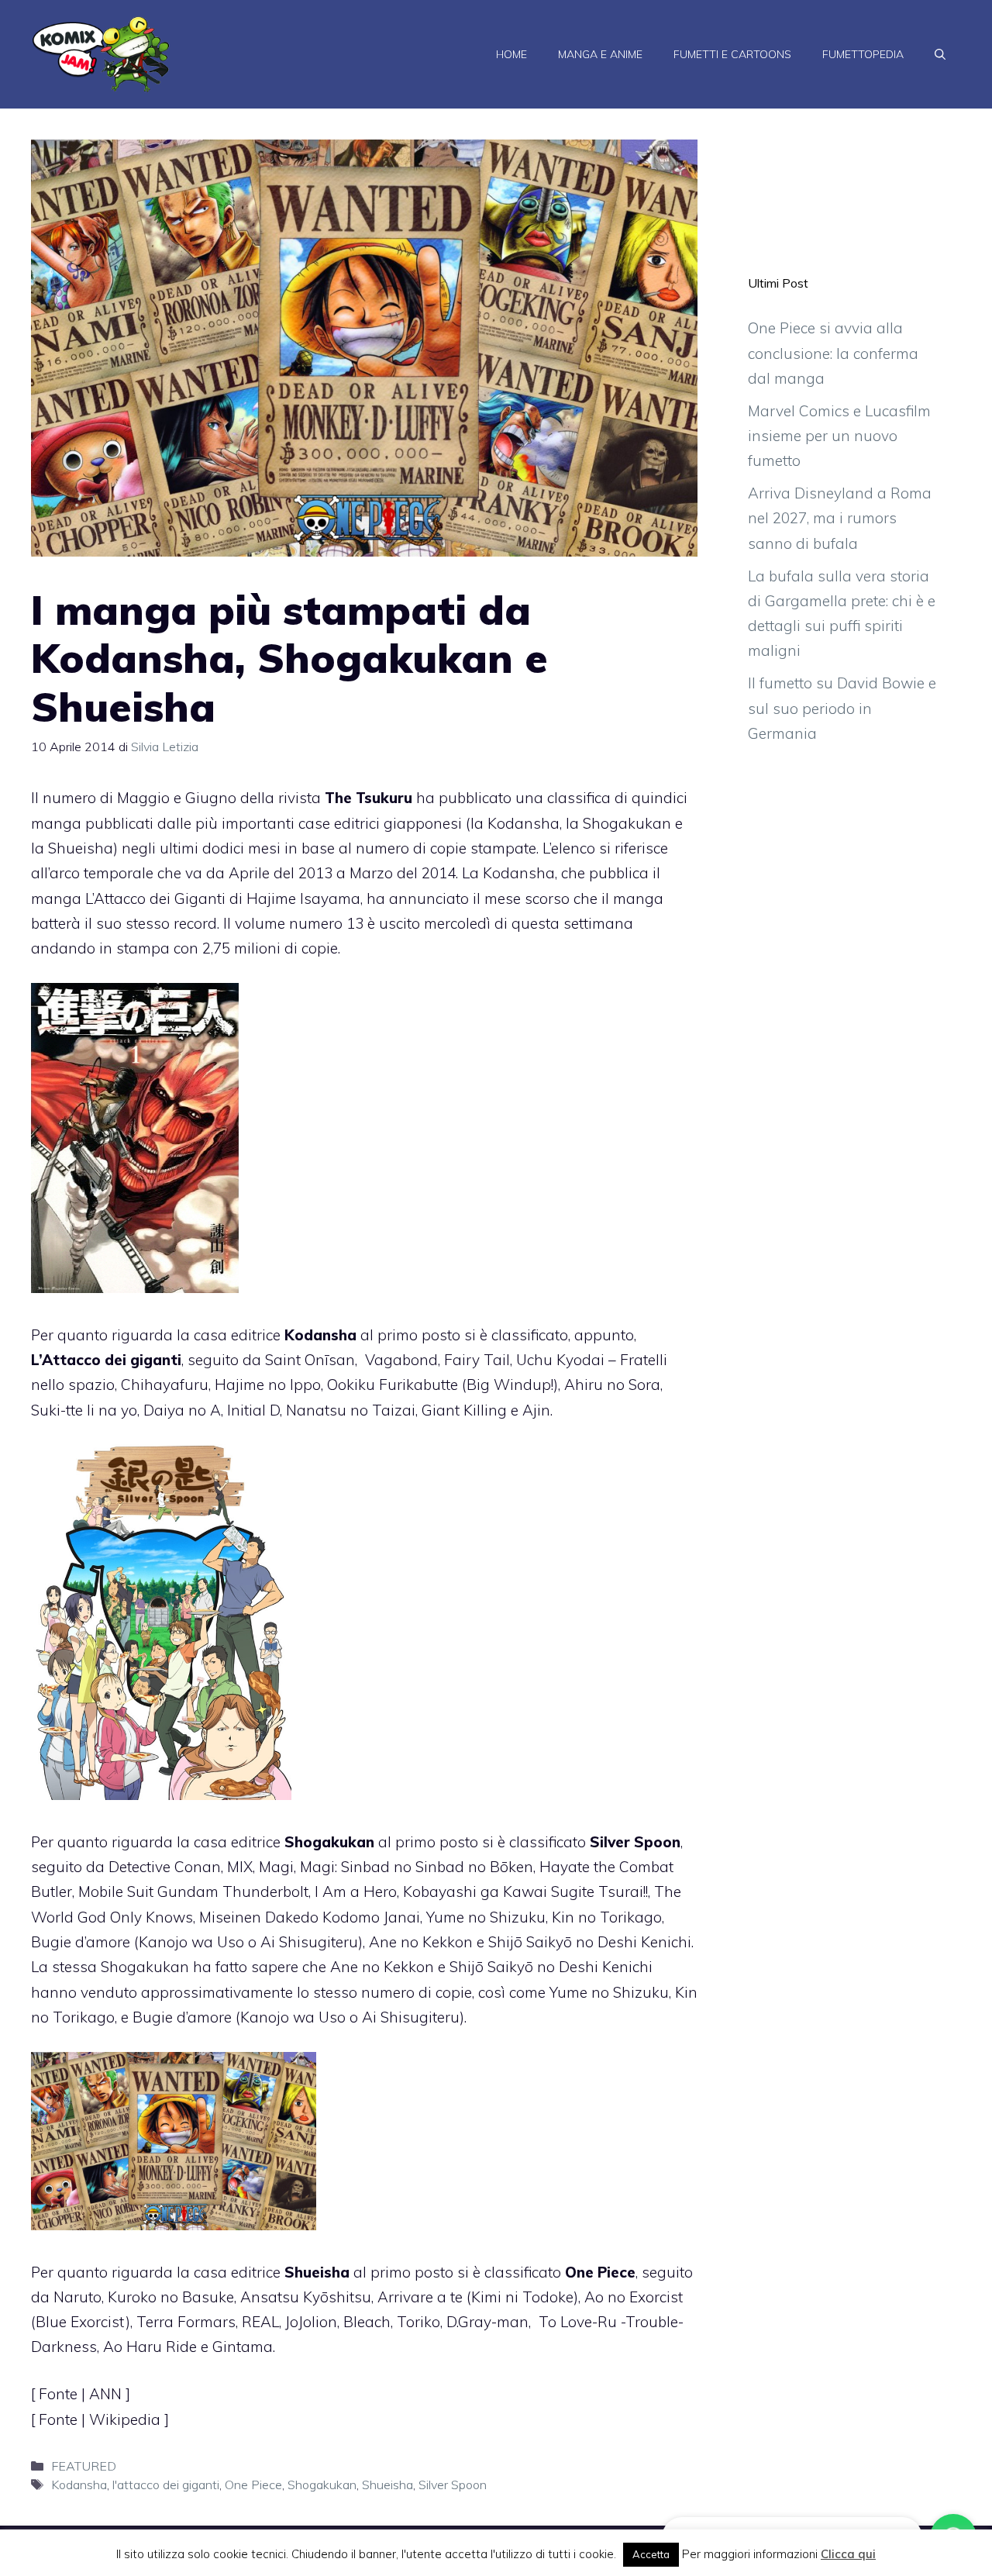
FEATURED (84, 2466)
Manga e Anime (600, 54)
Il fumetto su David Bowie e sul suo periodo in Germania (842, 708)
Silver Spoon (453, 2485)
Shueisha (387, 2485)
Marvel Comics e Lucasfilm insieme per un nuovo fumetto (839, 436)
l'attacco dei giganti (166, 2485)
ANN (107, 2394)
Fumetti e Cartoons (732, 54)
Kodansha (79, 2485)
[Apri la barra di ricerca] (940, 54)
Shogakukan (322, 2485)
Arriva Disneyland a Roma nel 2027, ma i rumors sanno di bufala (840, 518)
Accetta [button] (651, 2554)
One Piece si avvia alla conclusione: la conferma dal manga (833, 353)
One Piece (253, 2485)
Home (511, 54)
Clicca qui (848, 2554)
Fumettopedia (863, 54)
